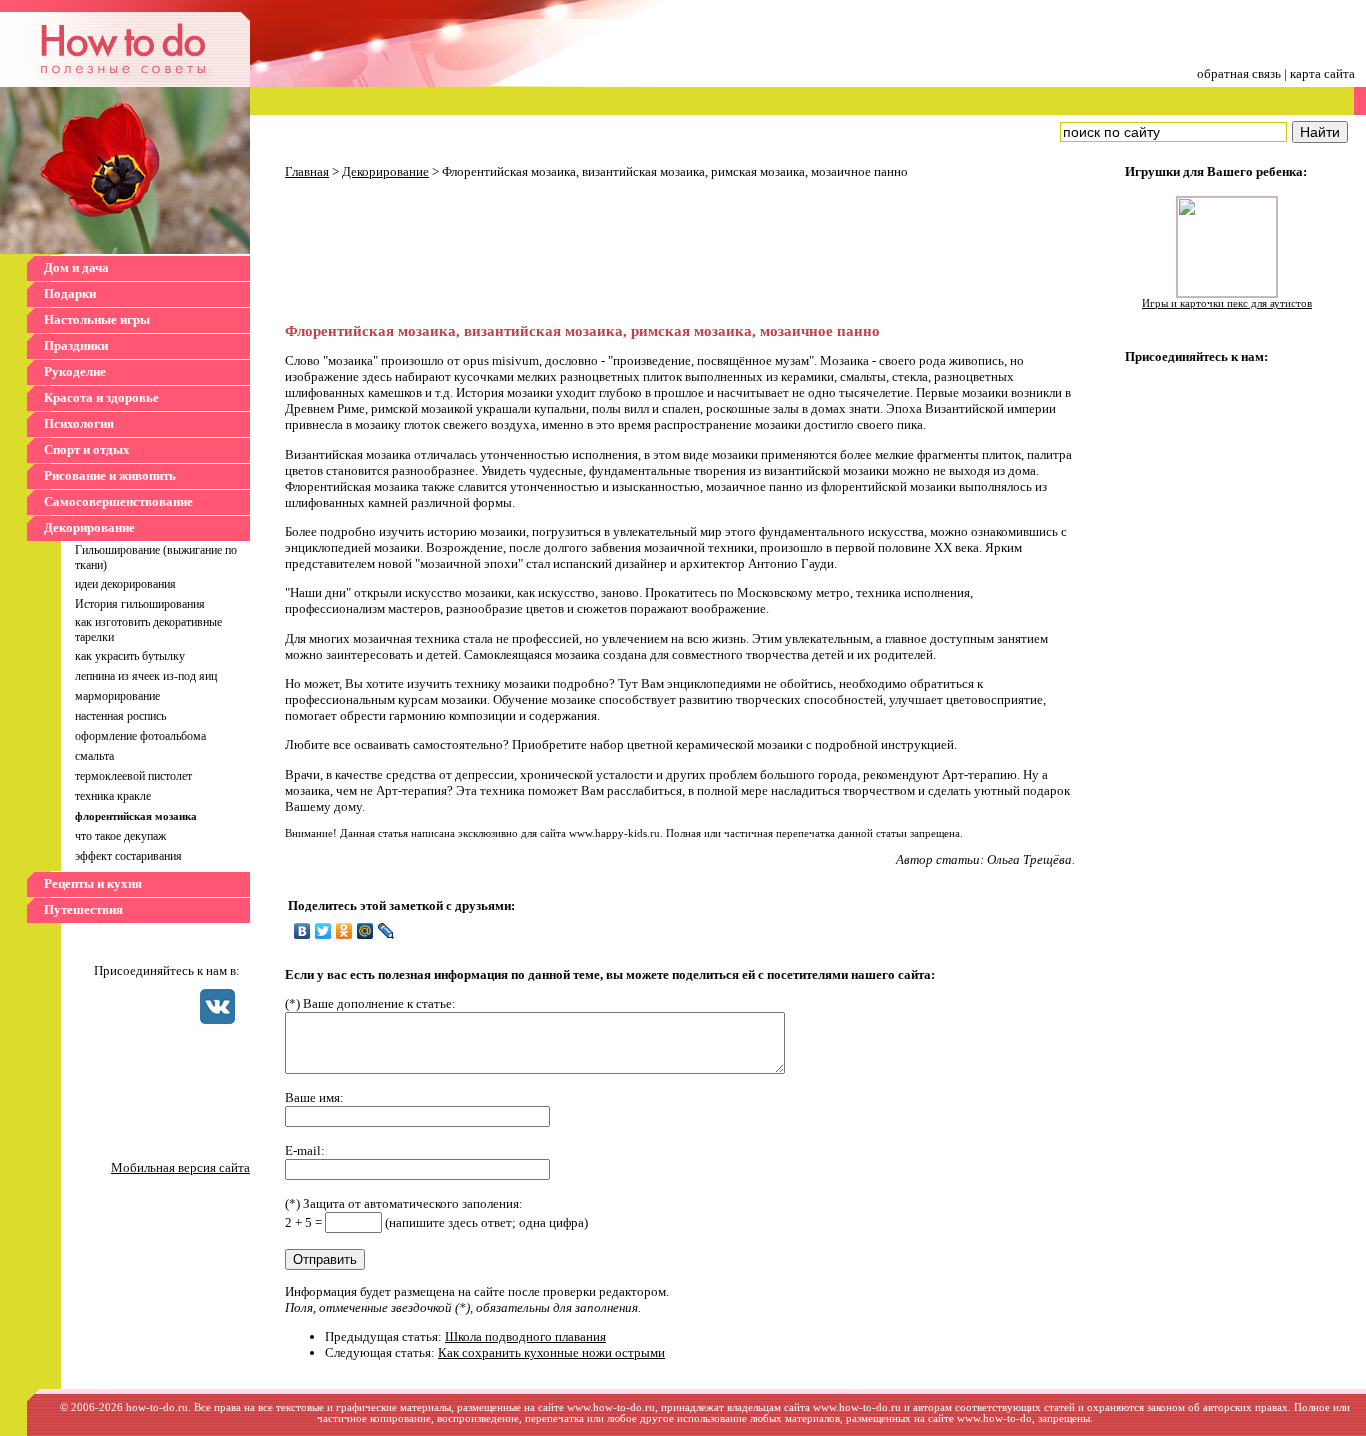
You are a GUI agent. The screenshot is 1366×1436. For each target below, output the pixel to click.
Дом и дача (76, 267)
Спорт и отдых (87, 449)
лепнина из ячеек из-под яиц (146, 676)
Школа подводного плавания (525, 1336)
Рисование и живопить (110, 475)
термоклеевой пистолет (133, 776)
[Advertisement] (455, 253)
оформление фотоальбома (140, 736)
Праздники (76, 345)
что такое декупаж (120, 836)
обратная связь (1239, 73)
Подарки (70, 293)
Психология (79, 423)
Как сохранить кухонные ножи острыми (551, 1352)
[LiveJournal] (386, 931)
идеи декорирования (125, 584)
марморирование (117, 696)
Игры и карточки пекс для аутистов (1227, 303)
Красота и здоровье (101, 397)
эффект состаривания (128, 856)
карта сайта (1322, 73)
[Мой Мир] (365, 931)
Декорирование (89, 527)
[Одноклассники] (344, 931)
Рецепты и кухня (93, 883)
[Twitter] (323, 931)
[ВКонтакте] (302, 931)
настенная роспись (120, 716)
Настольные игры (97, 319)
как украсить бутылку (130, 656)
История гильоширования (140, 604)
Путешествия (83, 909)
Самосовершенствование (118, 501)
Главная (307, 171)
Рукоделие (75, 371)
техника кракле (113, 796)
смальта (94, 756)
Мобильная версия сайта (180, 1167)
